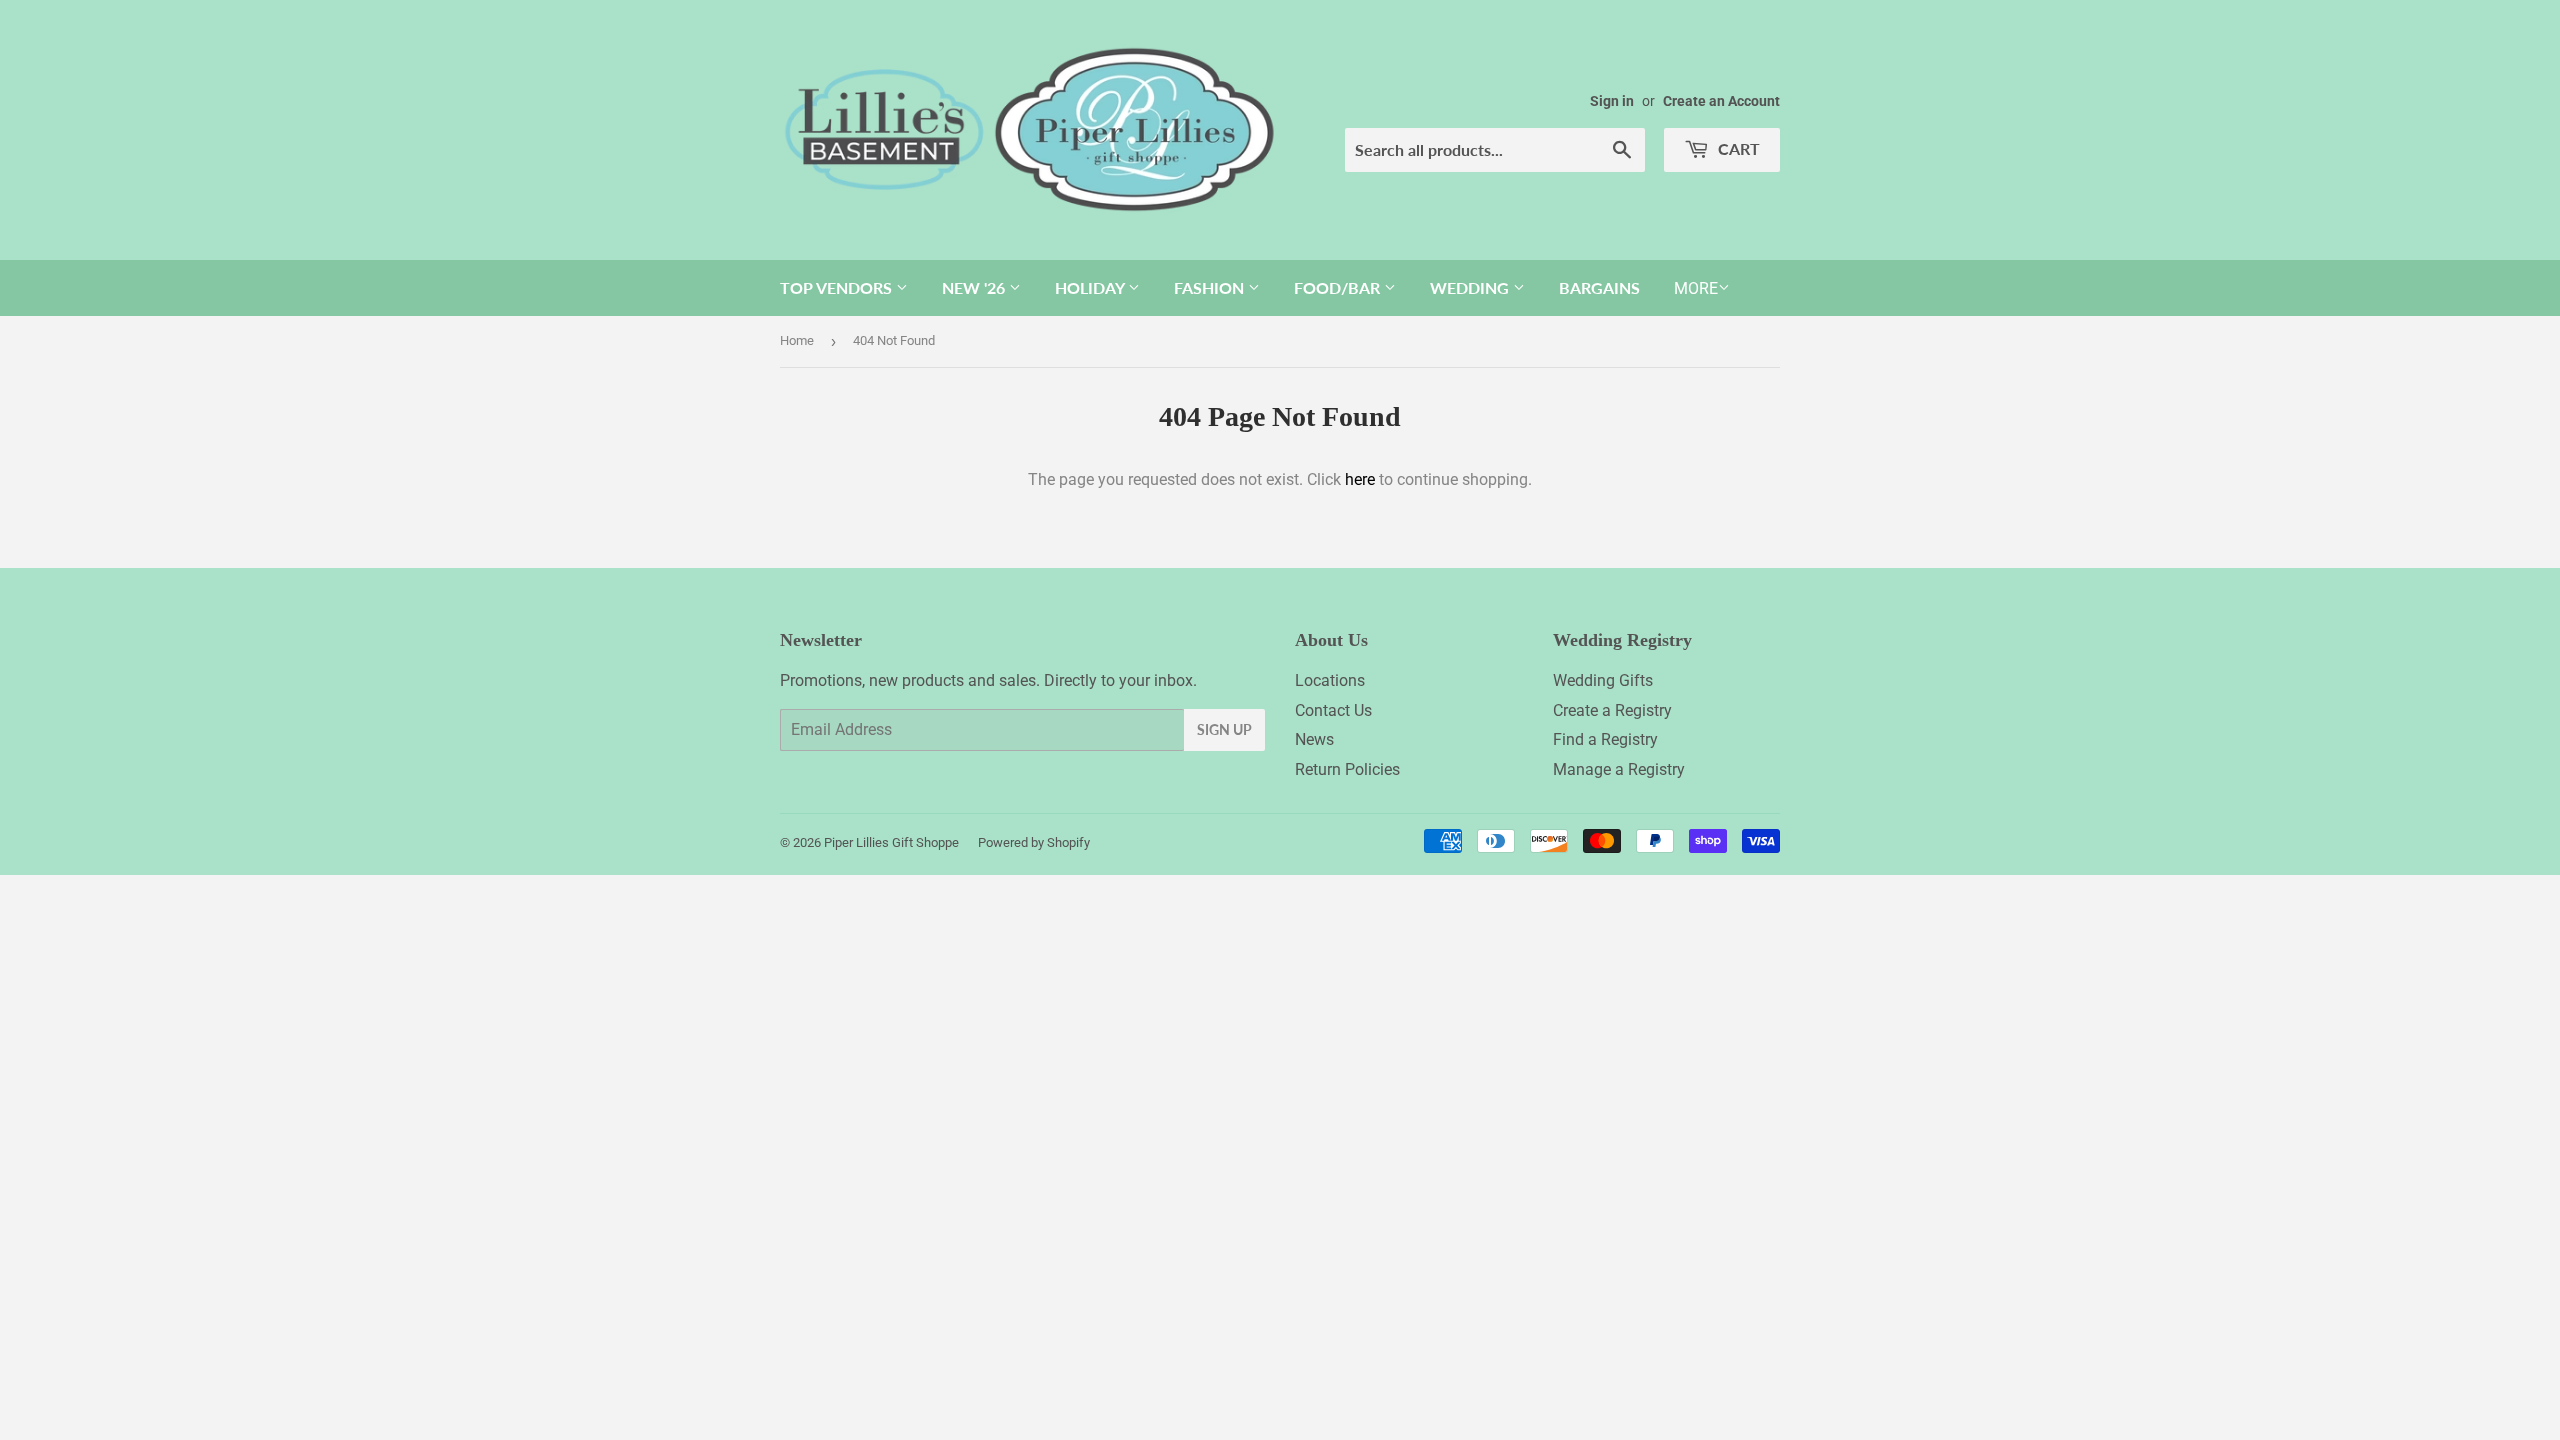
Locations (1330, 680)
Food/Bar (1339, 287)
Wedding (1471, 287)
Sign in (1612, 101)
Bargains (1599, 287)
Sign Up (1224, 729)
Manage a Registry (1619, 769)
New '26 (975, 287)
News (1314, 739)
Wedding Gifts (1603, 680)
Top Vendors (838, 287)
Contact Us (1333, 710)
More (1696, 288)
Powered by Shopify (1034, 842)
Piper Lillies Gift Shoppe (891, 842)
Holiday (1091, 287)
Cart (1737, 148)
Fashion (1211, 287)
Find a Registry (1605, 739)
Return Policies (1347, 769)
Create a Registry (1612, 710)
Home (797, 340)
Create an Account (1721, 101)
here (1360, 479)
